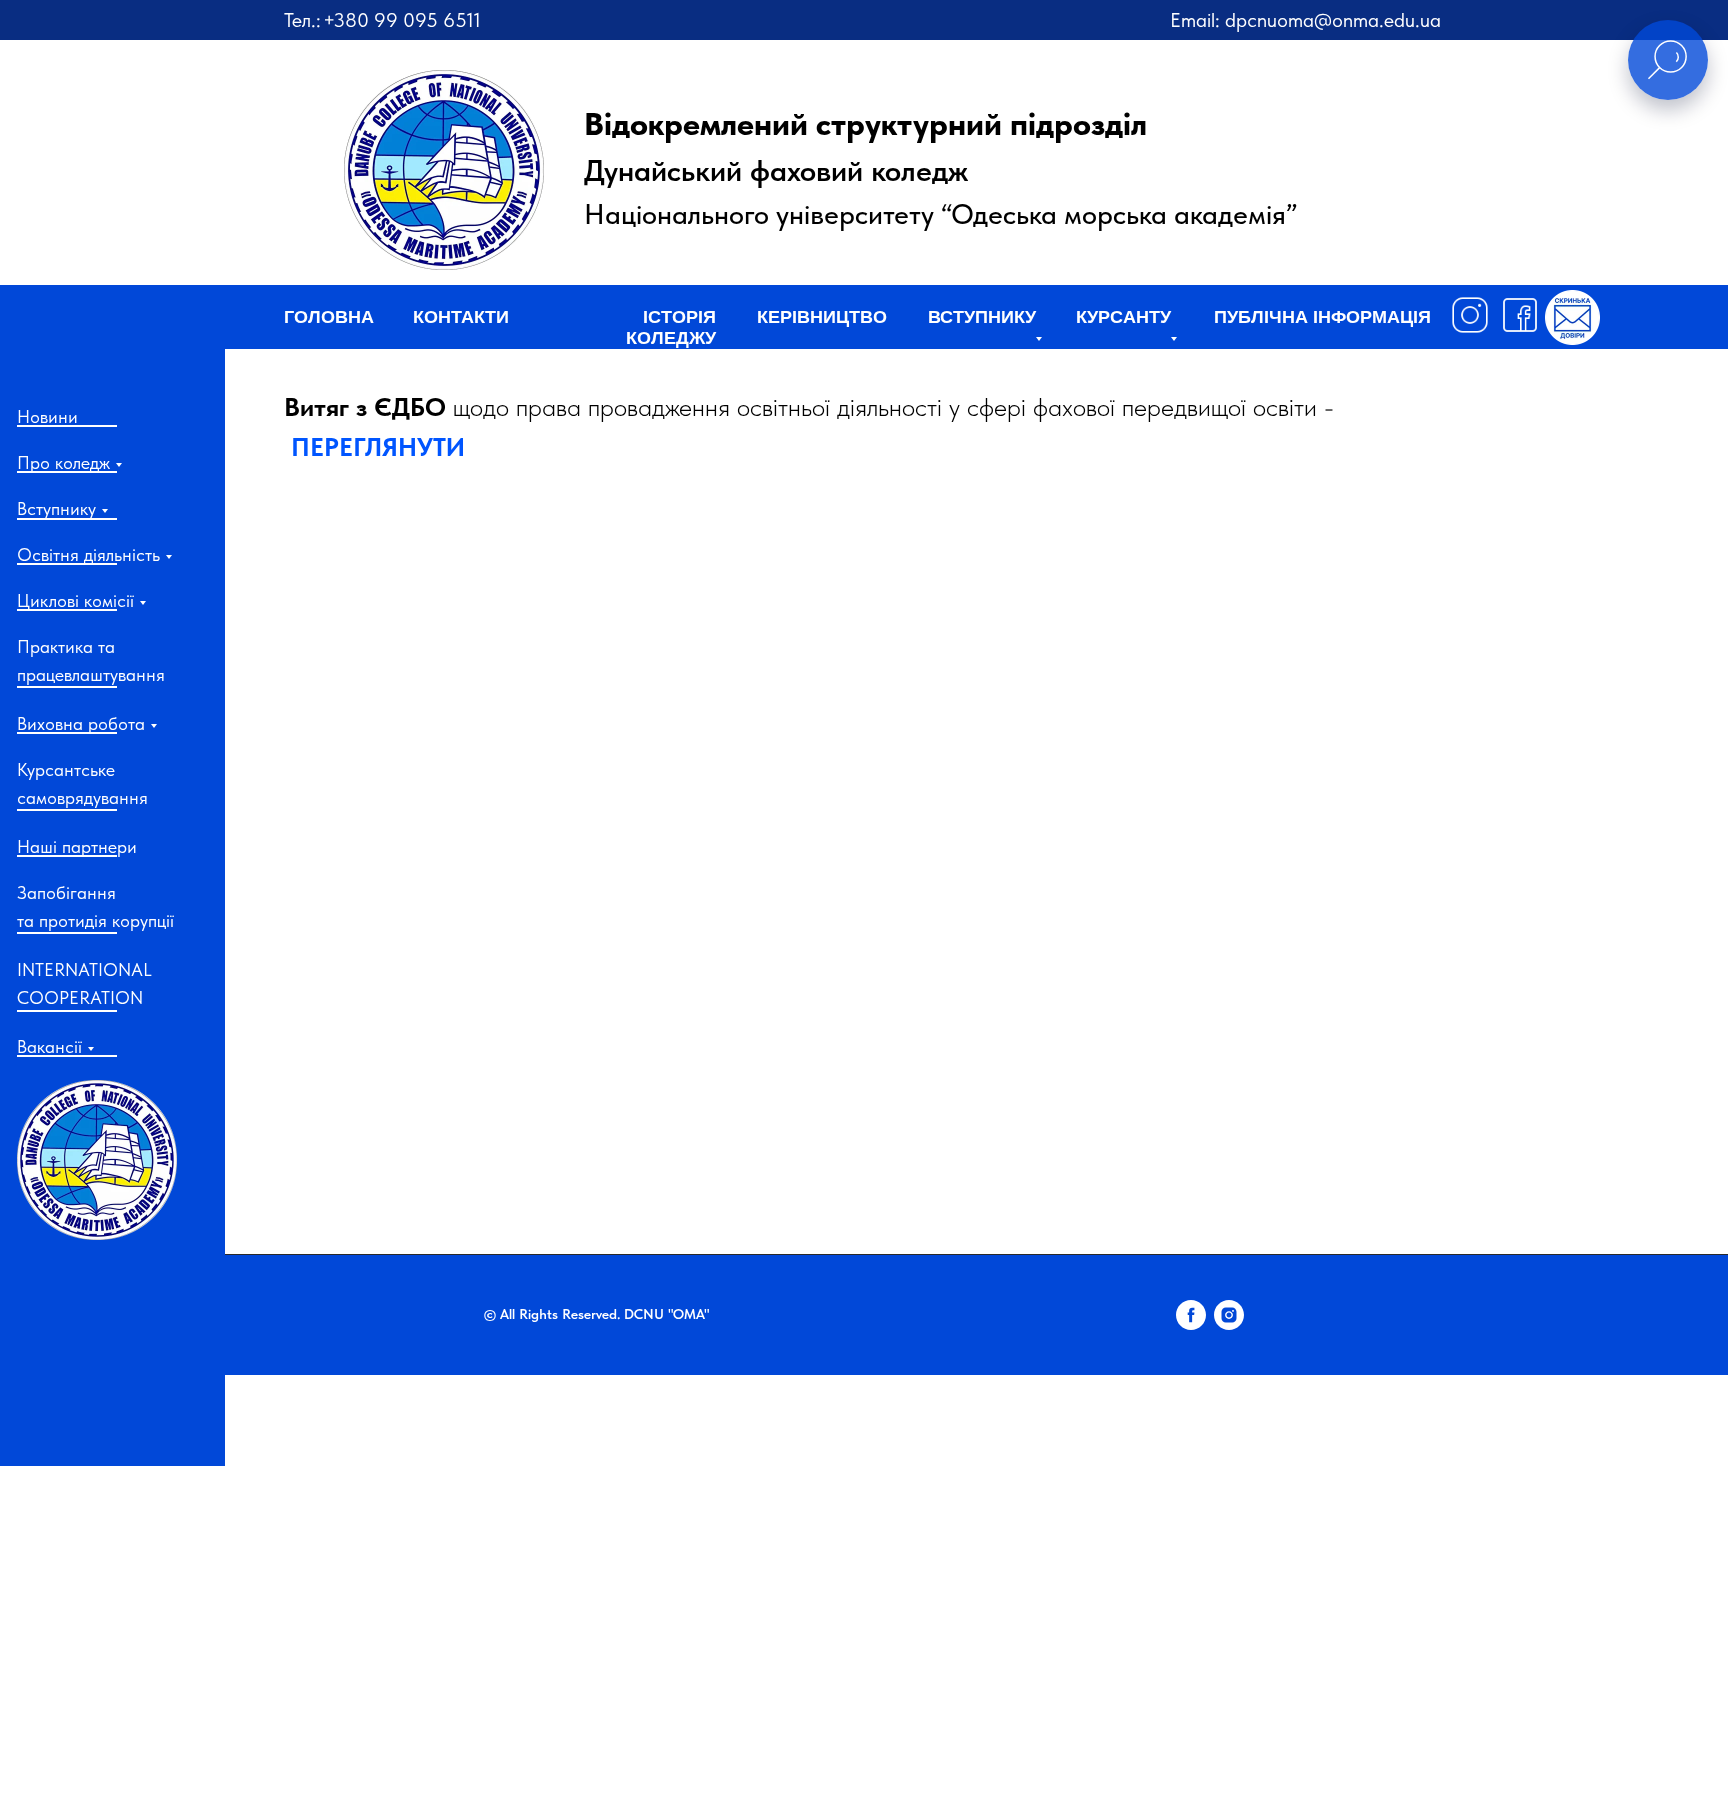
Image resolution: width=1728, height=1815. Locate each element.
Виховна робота (81, 723)
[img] (97, 1160)
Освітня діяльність (88, 554)
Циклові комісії (75, 600)
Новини (47, 416)
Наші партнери (77, 846)
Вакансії (49, 1046)
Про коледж (63, 462)
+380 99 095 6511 (402, 20)
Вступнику (56, 508)
